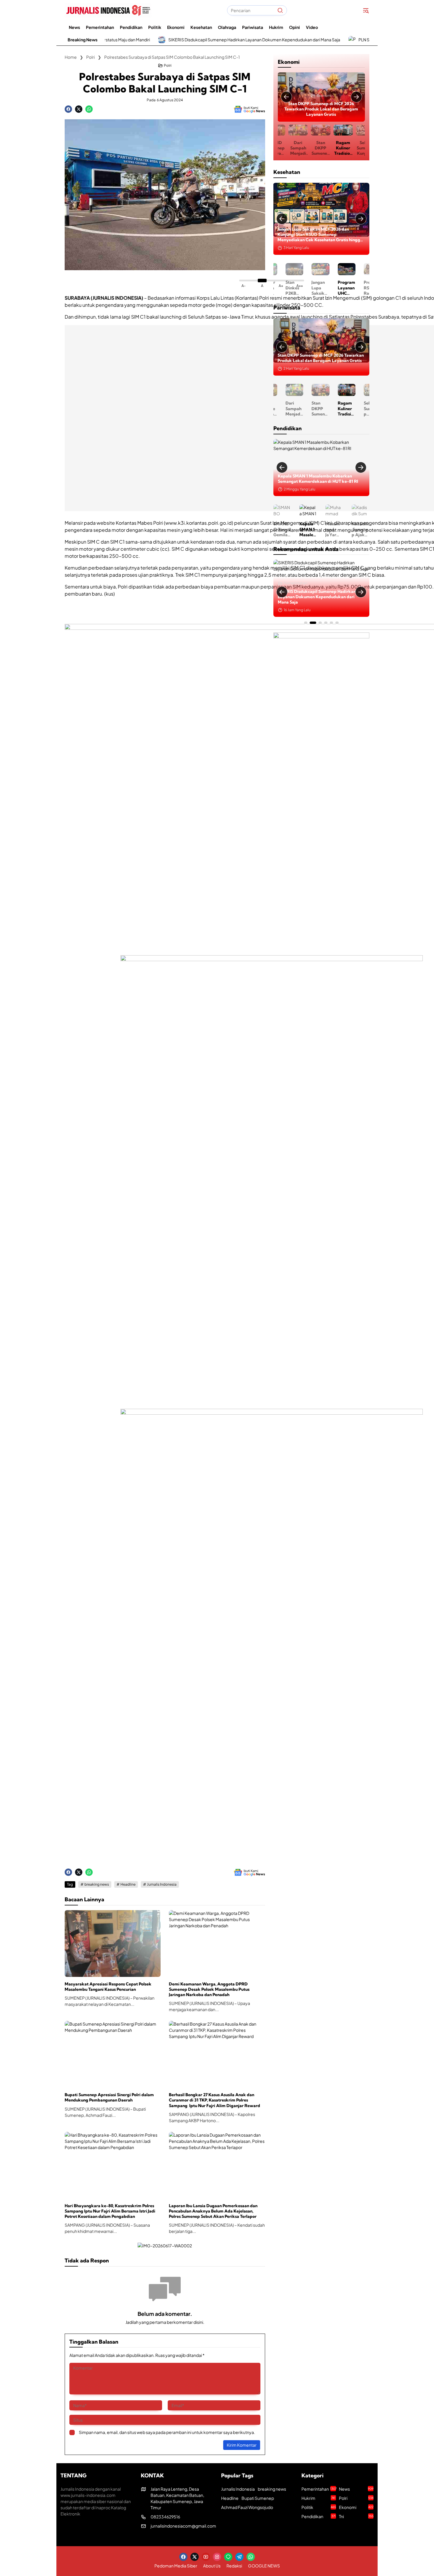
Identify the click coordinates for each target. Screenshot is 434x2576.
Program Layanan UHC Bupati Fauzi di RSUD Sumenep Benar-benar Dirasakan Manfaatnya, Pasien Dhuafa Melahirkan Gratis (317, 235)
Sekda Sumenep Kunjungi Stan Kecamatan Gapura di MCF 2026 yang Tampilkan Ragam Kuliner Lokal (337, 148)
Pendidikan (319, 2516)
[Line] (228, 2557)
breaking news (97, 1884)
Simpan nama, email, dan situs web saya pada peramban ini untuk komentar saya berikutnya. (167, 2432)
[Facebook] (68, 109)
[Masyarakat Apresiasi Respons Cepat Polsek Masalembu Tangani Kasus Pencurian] (113, 1944)
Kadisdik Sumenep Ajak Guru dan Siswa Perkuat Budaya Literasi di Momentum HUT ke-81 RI (347, 529)
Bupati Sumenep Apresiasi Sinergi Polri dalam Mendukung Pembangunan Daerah (109, 2097)
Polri (168, 66)
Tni (356, 2516)
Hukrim (318, 2498)
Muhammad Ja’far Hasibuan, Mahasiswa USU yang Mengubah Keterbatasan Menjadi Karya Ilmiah (321, 476)
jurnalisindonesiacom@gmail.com (183, 2526)
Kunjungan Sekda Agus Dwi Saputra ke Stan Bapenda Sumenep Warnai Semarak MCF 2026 (359, 148)
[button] (280, 10)
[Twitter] (79, 109)
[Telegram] (239, 2557)
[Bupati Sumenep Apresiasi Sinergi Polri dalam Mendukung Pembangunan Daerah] (113, 2054)
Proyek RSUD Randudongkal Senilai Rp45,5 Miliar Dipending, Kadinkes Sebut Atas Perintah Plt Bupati (339, 288)
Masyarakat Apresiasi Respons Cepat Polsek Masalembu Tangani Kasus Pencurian (108, 1987)
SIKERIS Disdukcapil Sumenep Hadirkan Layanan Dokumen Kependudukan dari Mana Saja (154, 40)
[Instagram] (217, 2557)
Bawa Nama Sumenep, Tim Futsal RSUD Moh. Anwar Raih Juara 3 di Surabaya (365, 288)
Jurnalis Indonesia (162, 1884)
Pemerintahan (295, 589)
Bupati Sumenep (258, 2498)
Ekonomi (324, 96)
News (356, 2489)
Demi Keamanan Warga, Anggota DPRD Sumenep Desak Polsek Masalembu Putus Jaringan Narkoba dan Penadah (209, 1989)
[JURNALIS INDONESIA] (108, 10)
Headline (128, 1884)
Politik (319, 2507)
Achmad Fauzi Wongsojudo (247, 2507)
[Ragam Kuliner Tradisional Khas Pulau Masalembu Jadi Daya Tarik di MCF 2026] (321, 347)
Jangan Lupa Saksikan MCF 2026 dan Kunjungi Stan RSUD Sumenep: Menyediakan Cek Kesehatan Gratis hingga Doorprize (287, 288)
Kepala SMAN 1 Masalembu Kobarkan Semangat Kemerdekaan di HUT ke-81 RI (295, 529)
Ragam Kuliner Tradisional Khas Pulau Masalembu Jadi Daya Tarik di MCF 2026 (321, 109)
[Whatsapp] (89, 109)
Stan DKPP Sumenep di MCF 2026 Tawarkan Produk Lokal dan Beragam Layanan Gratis (291, 148)
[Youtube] (206, 2557)
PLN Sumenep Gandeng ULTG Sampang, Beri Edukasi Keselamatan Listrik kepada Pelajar (344, 40)
